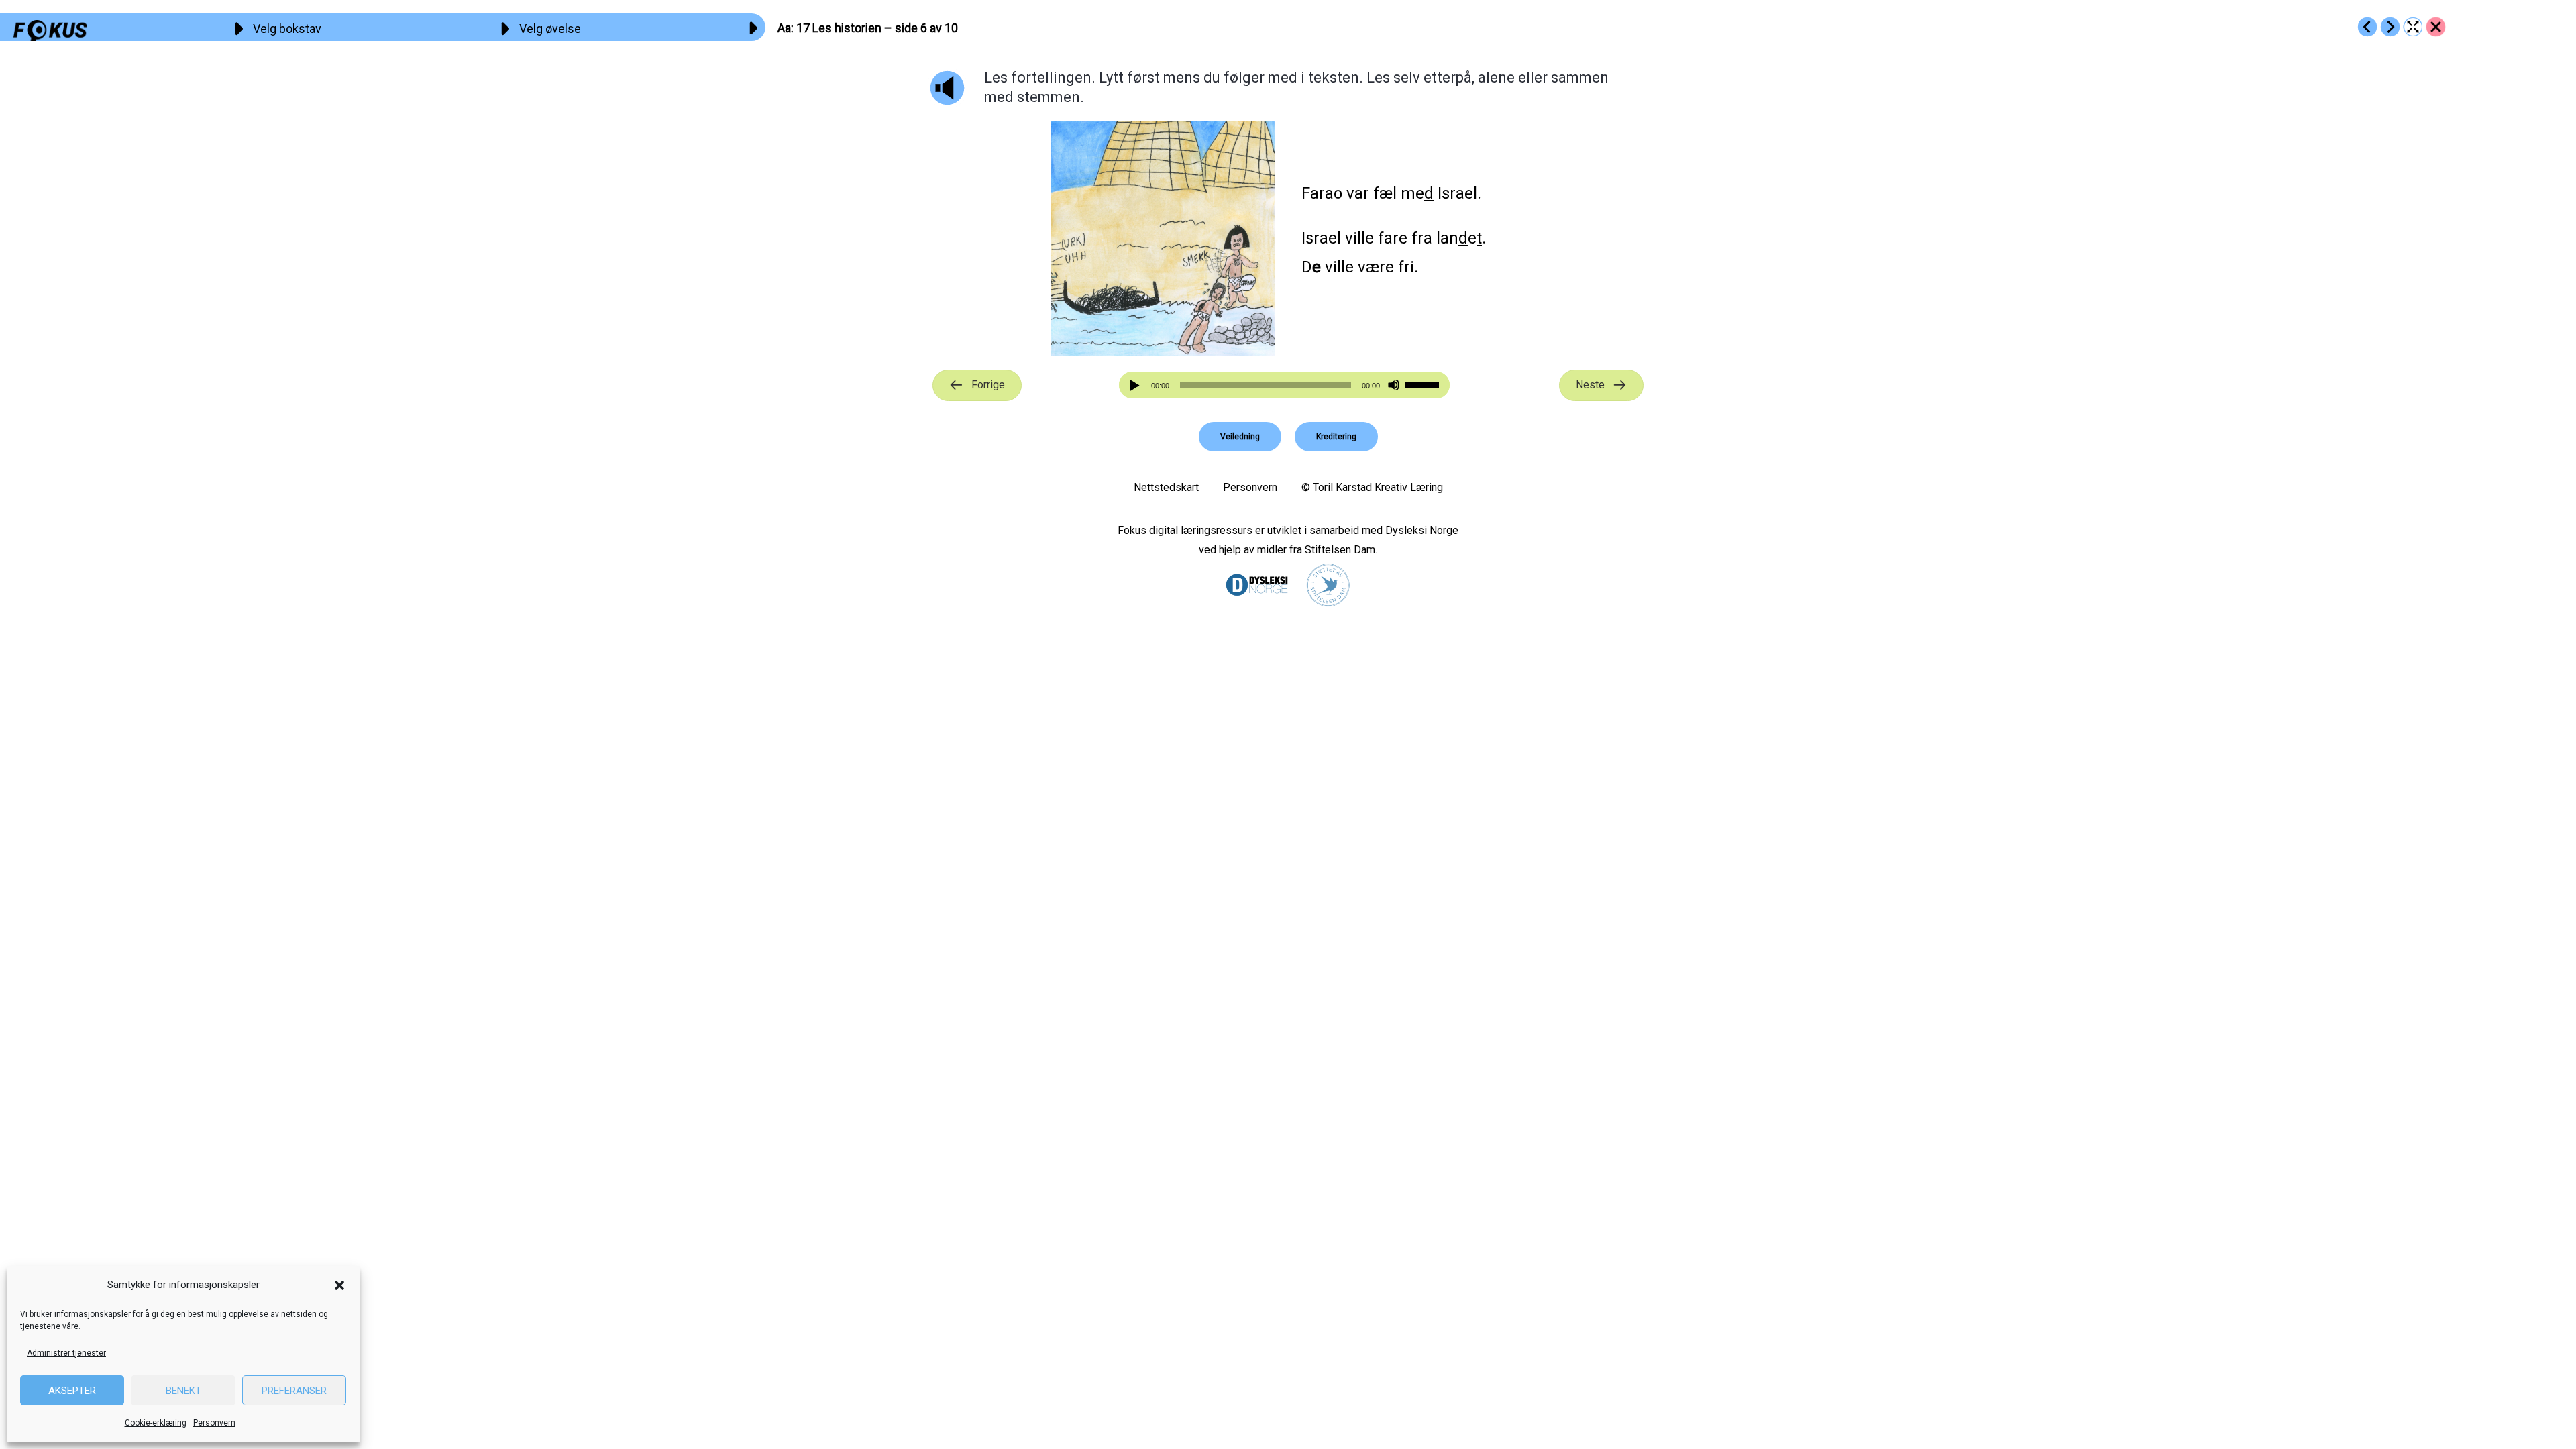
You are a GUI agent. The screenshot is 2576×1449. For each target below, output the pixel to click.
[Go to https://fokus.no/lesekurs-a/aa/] (2436, 27)
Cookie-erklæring (156, 1423)
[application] (1285, 385)
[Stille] (1394, 385)
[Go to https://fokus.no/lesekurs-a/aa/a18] (2390, 27)
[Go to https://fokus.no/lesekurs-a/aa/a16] (2367, 27)
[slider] (1424, 384)
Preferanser (294, 1391)
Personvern (214, 1423)
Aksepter (72, 1391)
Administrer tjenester (66, 1353)
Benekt (183, 1391)
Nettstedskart (1166, 487)
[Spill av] (1136, 385)
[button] (339, 1285)
